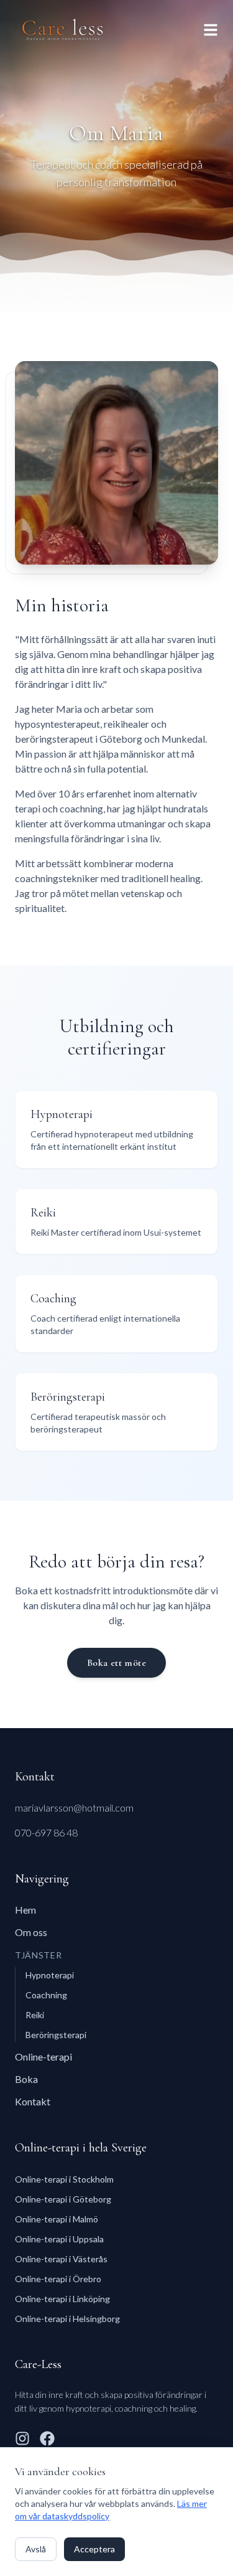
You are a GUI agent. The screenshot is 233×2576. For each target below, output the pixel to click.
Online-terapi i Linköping (62, 2299)
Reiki (35, 2015)
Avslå (36, 2549)
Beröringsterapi (56, 2035)
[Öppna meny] (211, 30)
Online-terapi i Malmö (57, 2219)
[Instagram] (22, 2438)
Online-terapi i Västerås (61, 2259)
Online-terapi (43, 2057)
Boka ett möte (116, 1663)
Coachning (46, 1995)
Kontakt (33, 2101)
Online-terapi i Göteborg (63, 2199)
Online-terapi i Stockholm (64, 2179)
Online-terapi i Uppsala (59, 2239)
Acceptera (94, 2549)
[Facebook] (47, 2438)
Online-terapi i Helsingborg (67, 2319)
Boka (26, 2079)
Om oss (31, 1932)
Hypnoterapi (50, 1975)
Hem (25, 1910)
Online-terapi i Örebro (58, 2279)
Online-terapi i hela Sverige (81, 2148)
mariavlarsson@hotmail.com (74, 1807)
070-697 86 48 (46, 1832)
